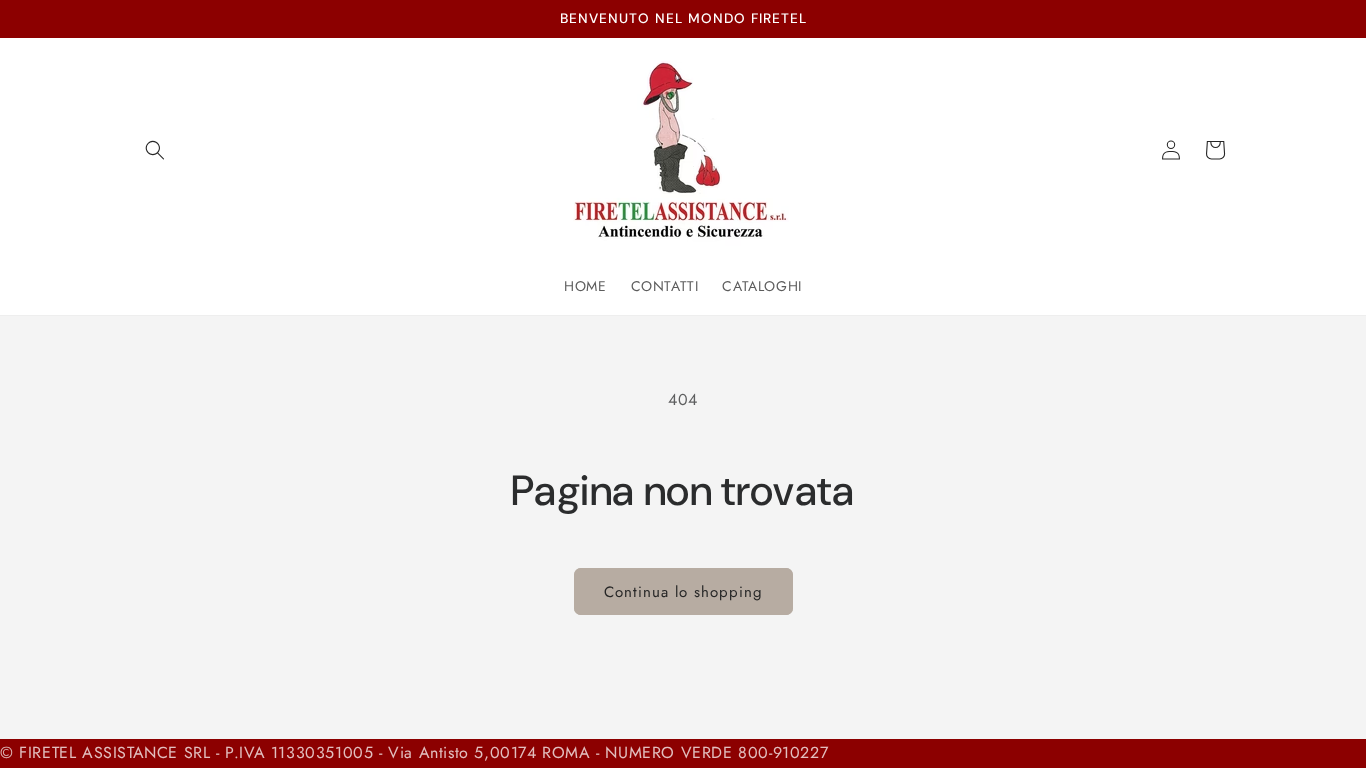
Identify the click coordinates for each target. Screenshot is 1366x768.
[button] (155, 150)
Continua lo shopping (683, 592)
